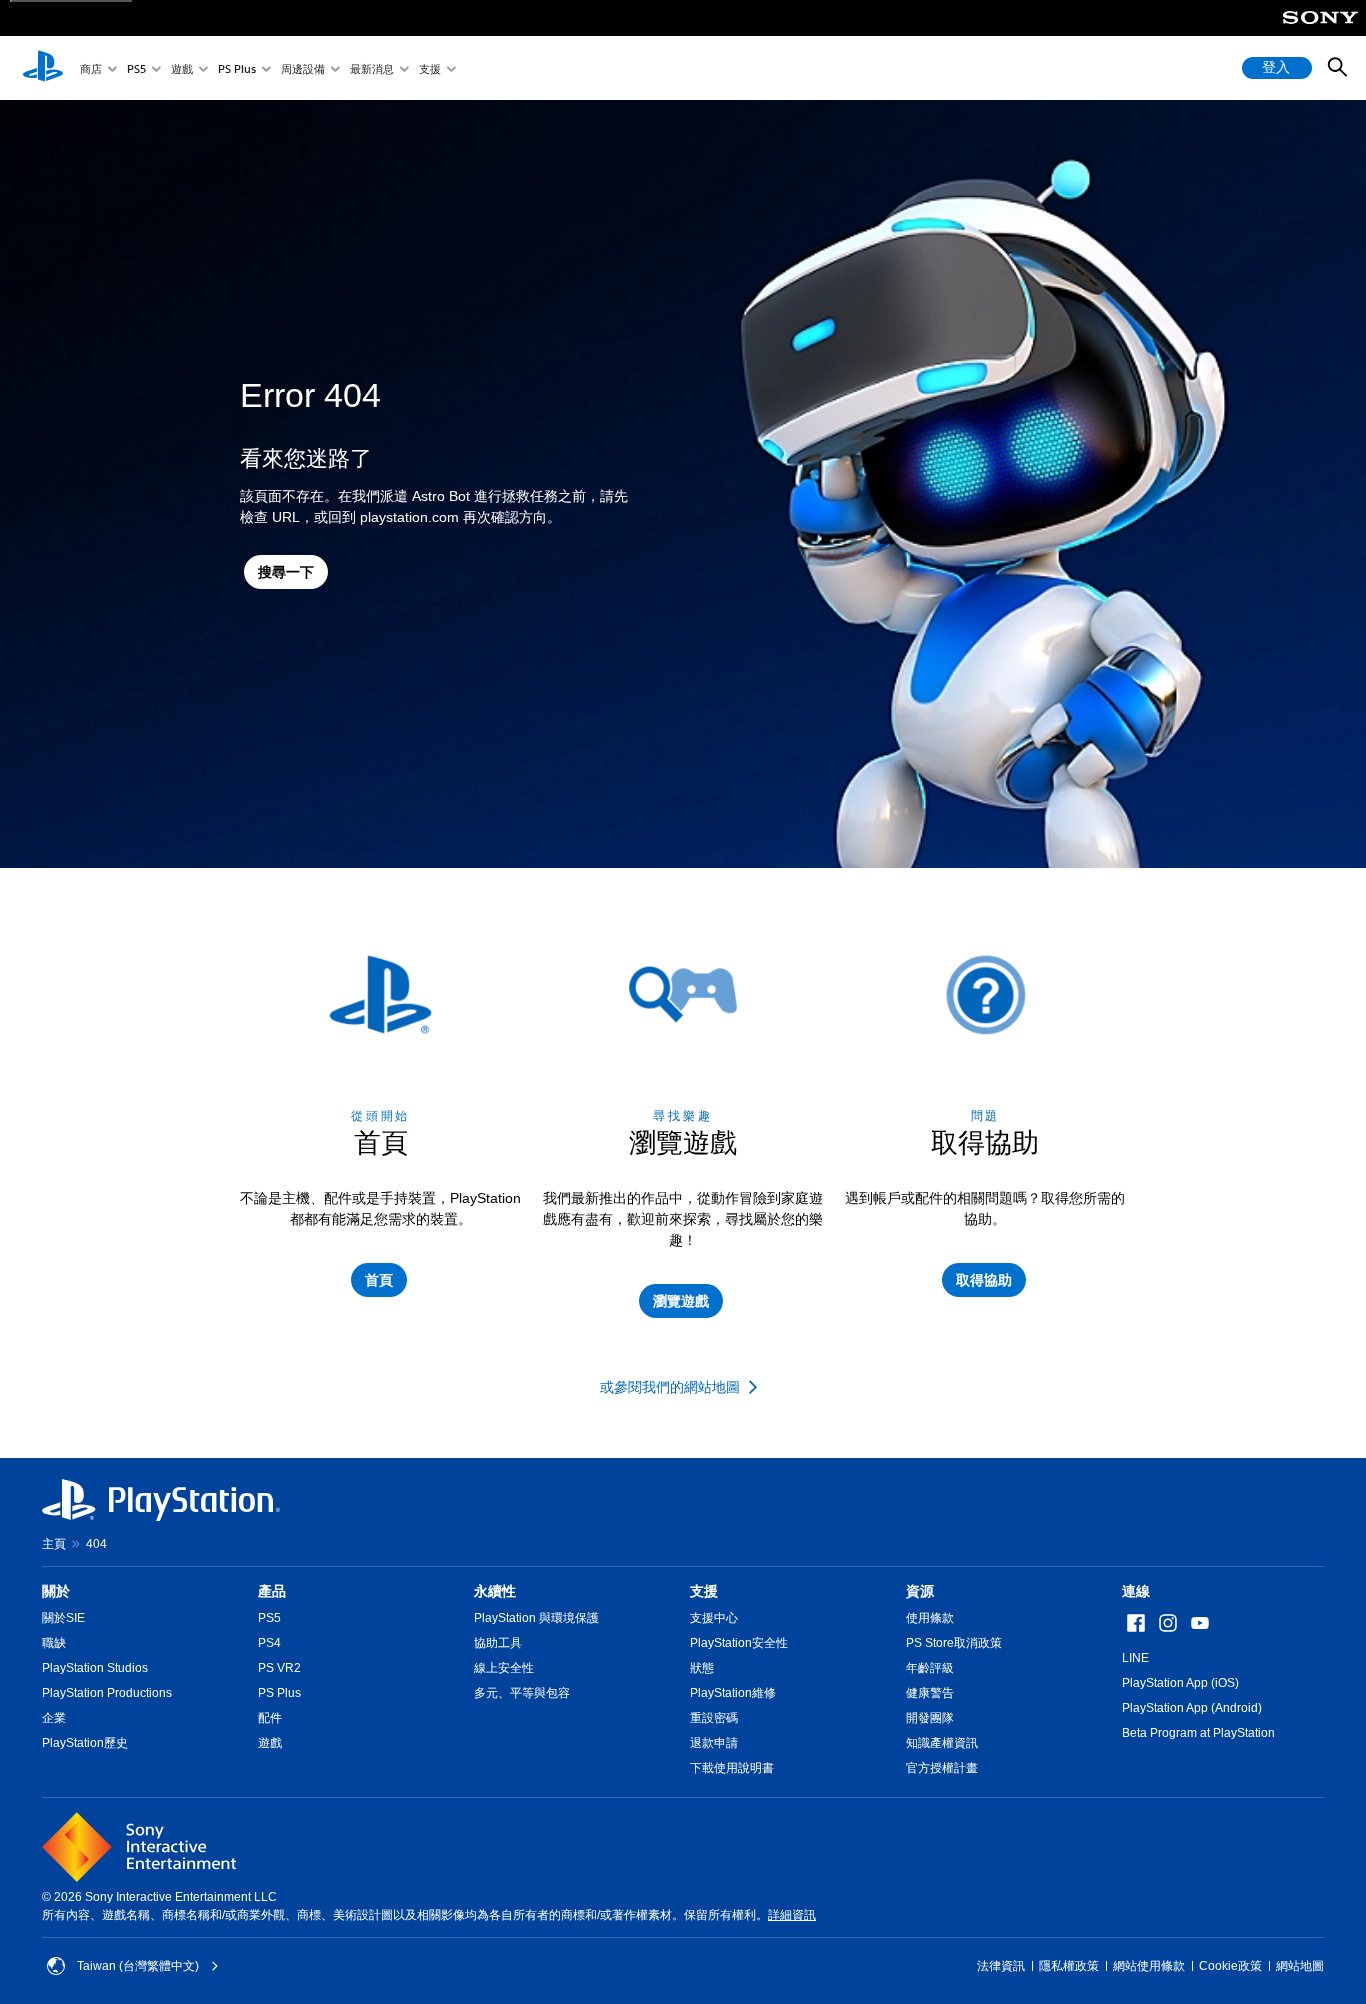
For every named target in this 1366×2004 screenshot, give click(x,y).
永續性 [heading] (495, 1591)
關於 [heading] (56, 1591)
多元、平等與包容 (522, 1693)
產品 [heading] (272, 1591)
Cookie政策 (1230, 1966)
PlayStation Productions (107, 1693)
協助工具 (498, 1643)
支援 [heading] (704, 1591)
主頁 (54, 1544)
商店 (91, 68)
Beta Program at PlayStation (1198, 1733)
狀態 (702, 1668)
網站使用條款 (1149, 1966)
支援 (430, 68)
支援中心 (714, 1618)
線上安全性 (504, 1668)
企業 (54, 1718)
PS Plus (237, 68)
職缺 (54, 1643)
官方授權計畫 (942, 1768)
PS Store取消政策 (954, 1643)
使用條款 (930, 1618)
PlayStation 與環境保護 (536, 1618)
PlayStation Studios (95, 1668)
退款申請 (714, 1743)
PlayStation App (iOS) (1180, 1683)
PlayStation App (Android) (1192, 1708)
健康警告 (930, 1693)
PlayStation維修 (733, 1693)
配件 (270, 1718)
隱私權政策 (1069, 1966)
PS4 (269, 1643)
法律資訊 (1001, 1966)
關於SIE (63, 1618)
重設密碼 (714, 1718)
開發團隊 (930, 1718)
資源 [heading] (920, 1591)
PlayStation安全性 (739, 1643)
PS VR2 (279, 1668)
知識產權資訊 (942, 1743)
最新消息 (372, 68)
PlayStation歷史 (85, 1743)
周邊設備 (303, 68)
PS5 (136, 68)
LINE (1135, 1658)
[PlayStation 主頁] (43, 68)
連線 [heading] (1136, 1591)
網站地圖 (1300, 1966)
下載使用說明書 (732, 1768)
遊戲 (182, 68)
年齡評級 (930, 1668)
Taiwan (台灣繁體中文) (138, 1966)
